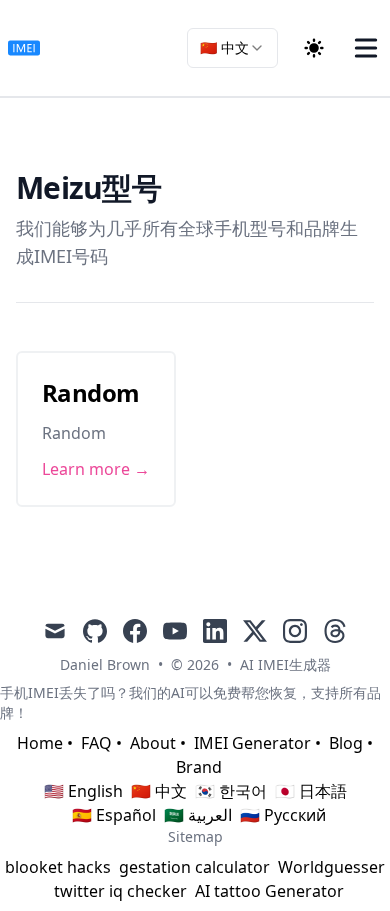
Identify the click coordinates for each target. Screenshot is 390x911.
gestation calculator (194, 867)
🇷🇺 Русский (283, 815)
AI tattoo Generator (269, 891)
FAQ (96, 743)
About (153, 743)
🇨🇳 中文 (159, 791)
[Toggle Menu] (366, 48)
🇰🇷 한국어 (231, 791)
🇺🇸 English (83, 791)
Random (90, 392)
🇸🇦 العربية (198, 815)
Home (40, 743)
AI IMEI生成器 (285, 664)
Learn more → (96, 469)
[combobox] (232, 48)
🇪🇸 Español (114, 815)
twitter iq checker (120, 891)
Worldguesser (331, 867)
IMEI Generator (252, 743)
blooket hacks (58, 867)
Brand (199, 767)
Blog (346, 743)
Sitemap (195, 836)
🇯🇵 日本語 (311, 791)
